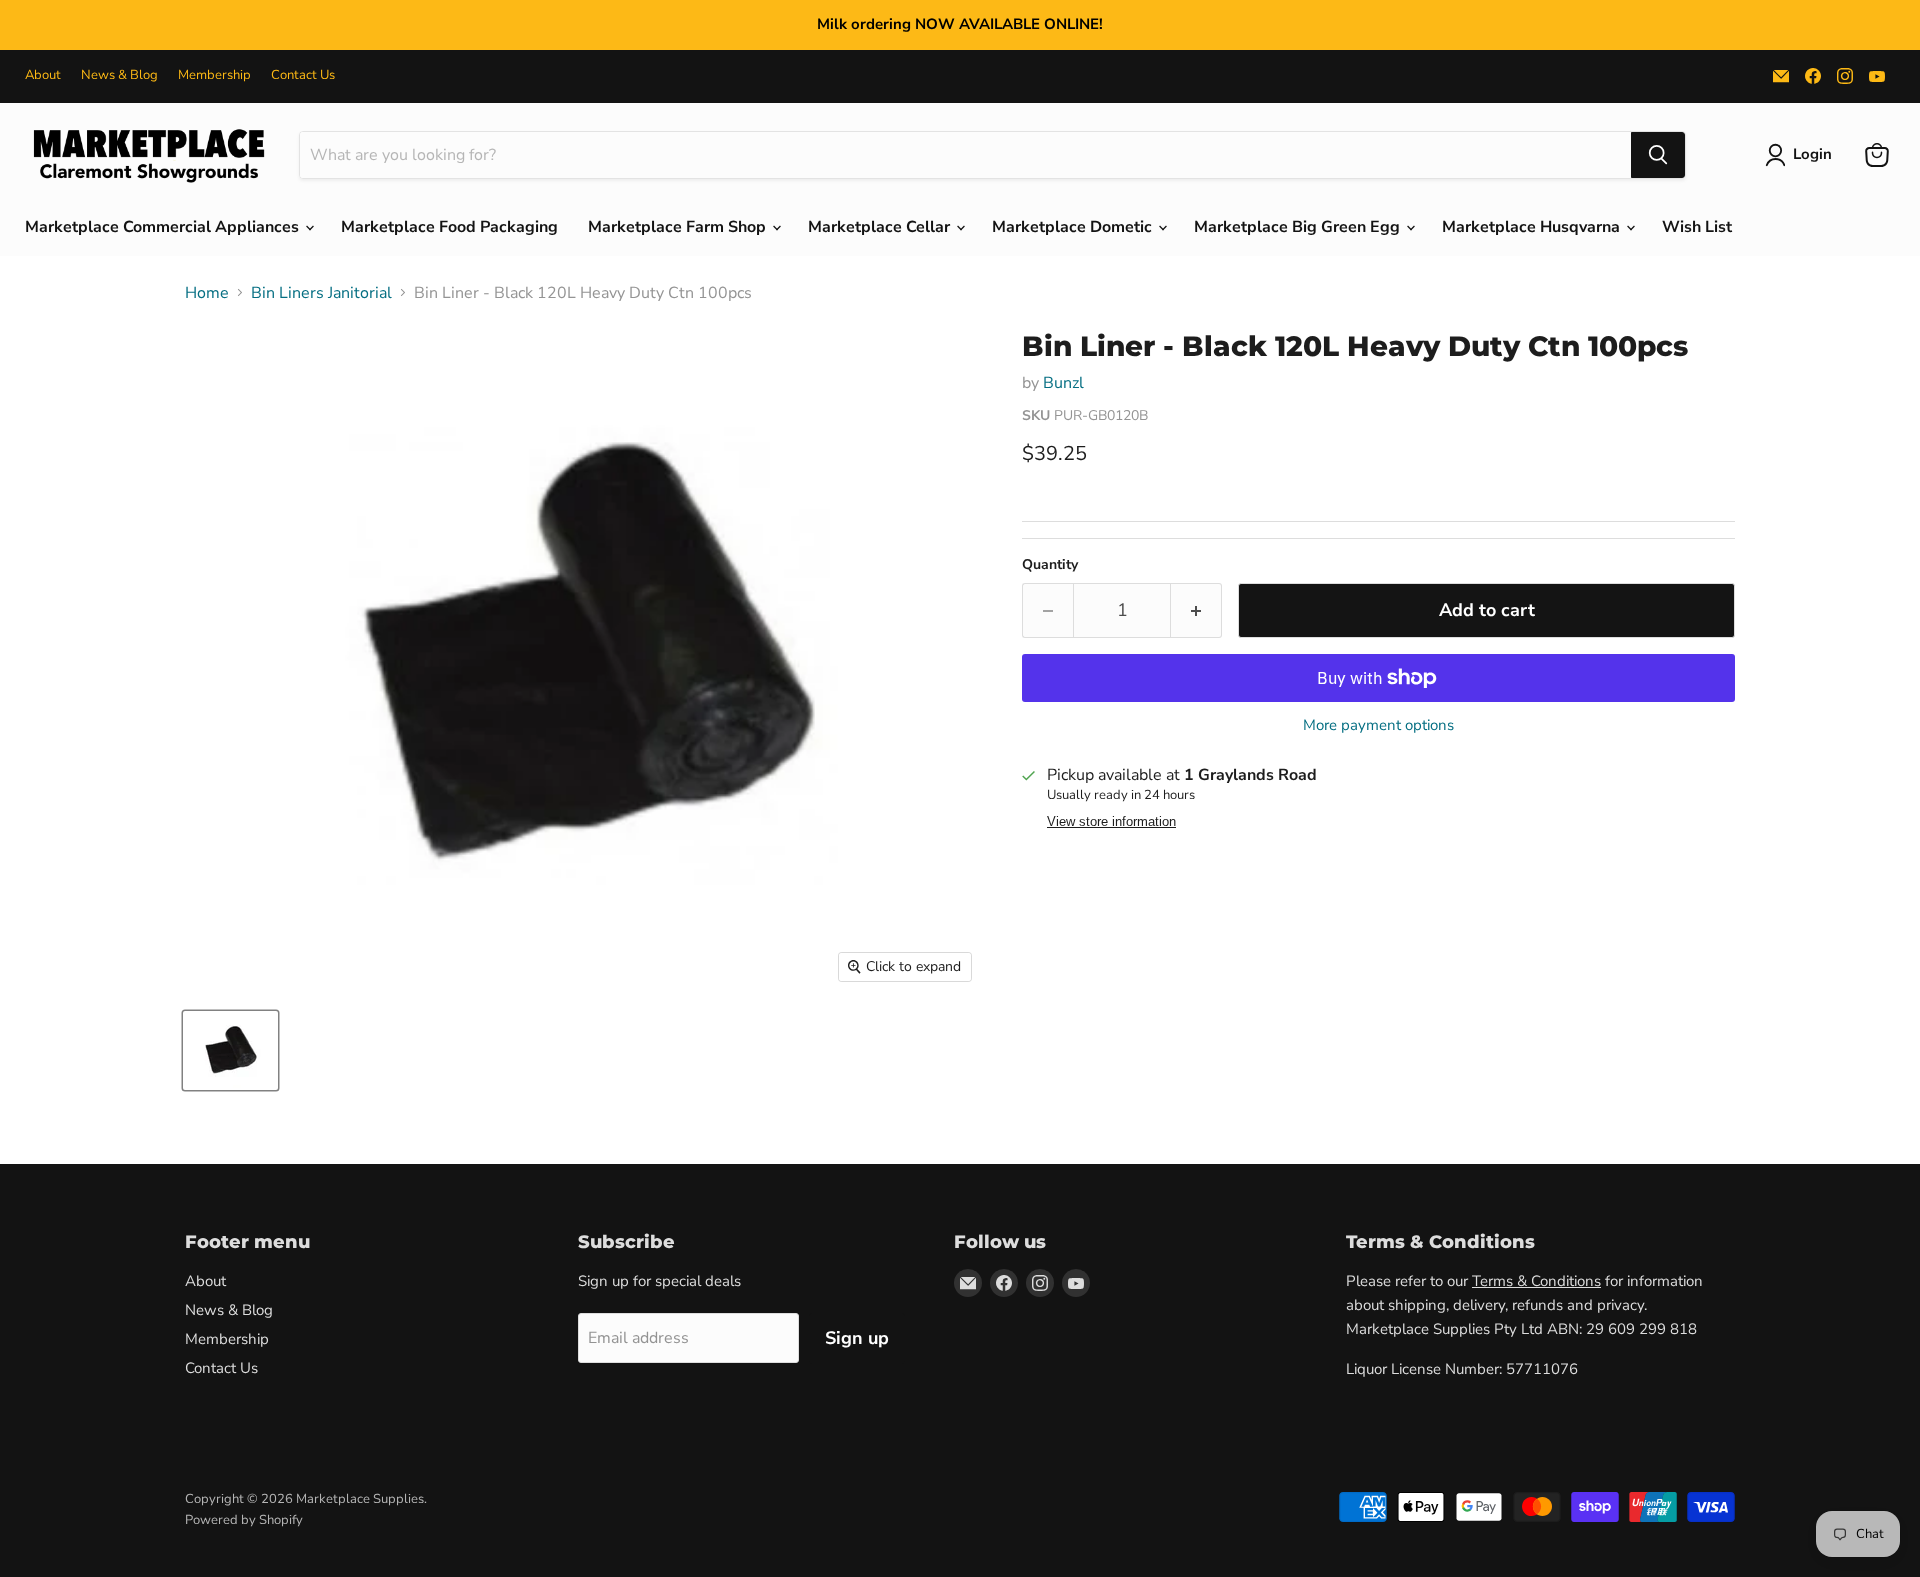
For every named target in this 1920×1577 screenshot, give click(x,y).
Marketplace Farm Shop (679, 227)
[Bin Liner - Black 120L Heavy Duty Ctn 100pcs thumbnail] (230, 1050)
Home (207, 293)
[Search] (1658, 155)
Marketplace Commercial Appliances (164, 227)
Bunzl (1063, 383)
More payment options (1378, 725)
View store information (1111, 822)
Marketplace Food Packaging (449, 227)
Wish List (1697, 227)
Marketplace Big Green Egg (1299, 227)
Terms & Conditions (1536, 1281)
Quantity (1050, 565)
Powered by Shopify (244, 1520)
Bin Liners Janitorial (321, 293)
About (43, 75)
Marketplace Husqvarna (1533, 227)
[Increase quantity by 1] (1196, 610)
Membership (214, 75)
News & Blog (119, 75)
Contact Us (303, 75)
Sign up (857, 1338)
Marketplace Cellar (881, 227)
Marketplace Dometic (1074, 227)
